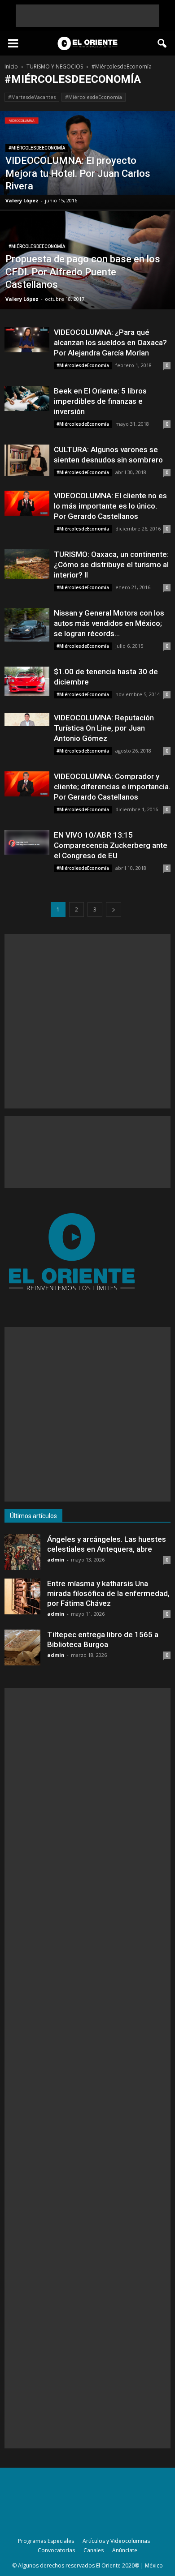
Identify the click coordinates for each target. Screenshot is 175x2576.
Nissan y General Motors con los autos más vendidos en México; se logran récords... (109, 623)
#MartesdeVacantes (32, 97)
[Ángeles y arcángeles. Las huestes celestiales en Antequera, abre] (22, 1552)
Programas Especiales (46, 2541)
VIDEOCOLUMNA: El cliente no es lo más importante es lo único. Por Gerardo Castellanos (110, 506)
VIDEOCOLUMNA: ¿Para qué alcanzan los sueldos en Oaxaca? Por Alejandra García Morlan (110, 342)
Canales (94, 2550)
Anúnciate (125, 2550)
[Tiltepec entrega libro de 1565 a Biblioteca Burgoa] (22, 1647)
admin (56, 1560)
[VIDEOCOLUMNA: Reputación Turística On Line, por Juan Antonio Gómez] (27, 719)
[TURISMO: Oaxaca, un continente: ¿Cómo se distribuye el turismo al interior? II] (27, 564)
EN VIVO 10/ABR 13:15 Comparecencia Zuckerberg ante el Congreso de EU (111, 845)
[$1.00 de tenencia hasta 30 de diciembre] (27, 681)
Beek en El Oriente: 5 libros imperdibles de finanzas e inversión (100, 401)
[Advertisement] (87, 16)
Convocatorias (56, 2550)
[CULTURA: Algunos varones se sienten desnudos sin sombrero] (27, 460)
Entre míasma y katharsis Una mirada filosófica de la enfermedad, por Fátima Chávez (108, 1593)
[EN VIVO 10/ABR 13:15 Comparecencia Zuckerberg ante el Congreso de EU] (27, 842)
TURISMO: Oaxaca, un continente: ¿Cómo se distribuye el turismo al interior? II (111, 565)
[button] (162, 43)
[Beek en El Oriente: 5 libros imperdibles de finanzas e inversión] (27, 398)
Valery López (22, 200)
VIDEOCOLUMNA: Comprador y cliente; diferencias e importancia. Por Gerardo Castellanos (112, 787)
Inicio (11, 66)
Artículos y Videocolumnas (116, 2541)
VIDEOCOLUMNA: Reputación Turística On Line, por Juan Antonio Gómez (104, 728)
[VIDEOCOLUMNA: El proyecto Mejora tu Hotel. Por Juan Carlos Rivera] (87, 153)
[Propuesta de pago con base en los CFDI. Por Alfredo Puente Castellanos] (87, 269)
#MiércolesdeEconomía (94, 97)
